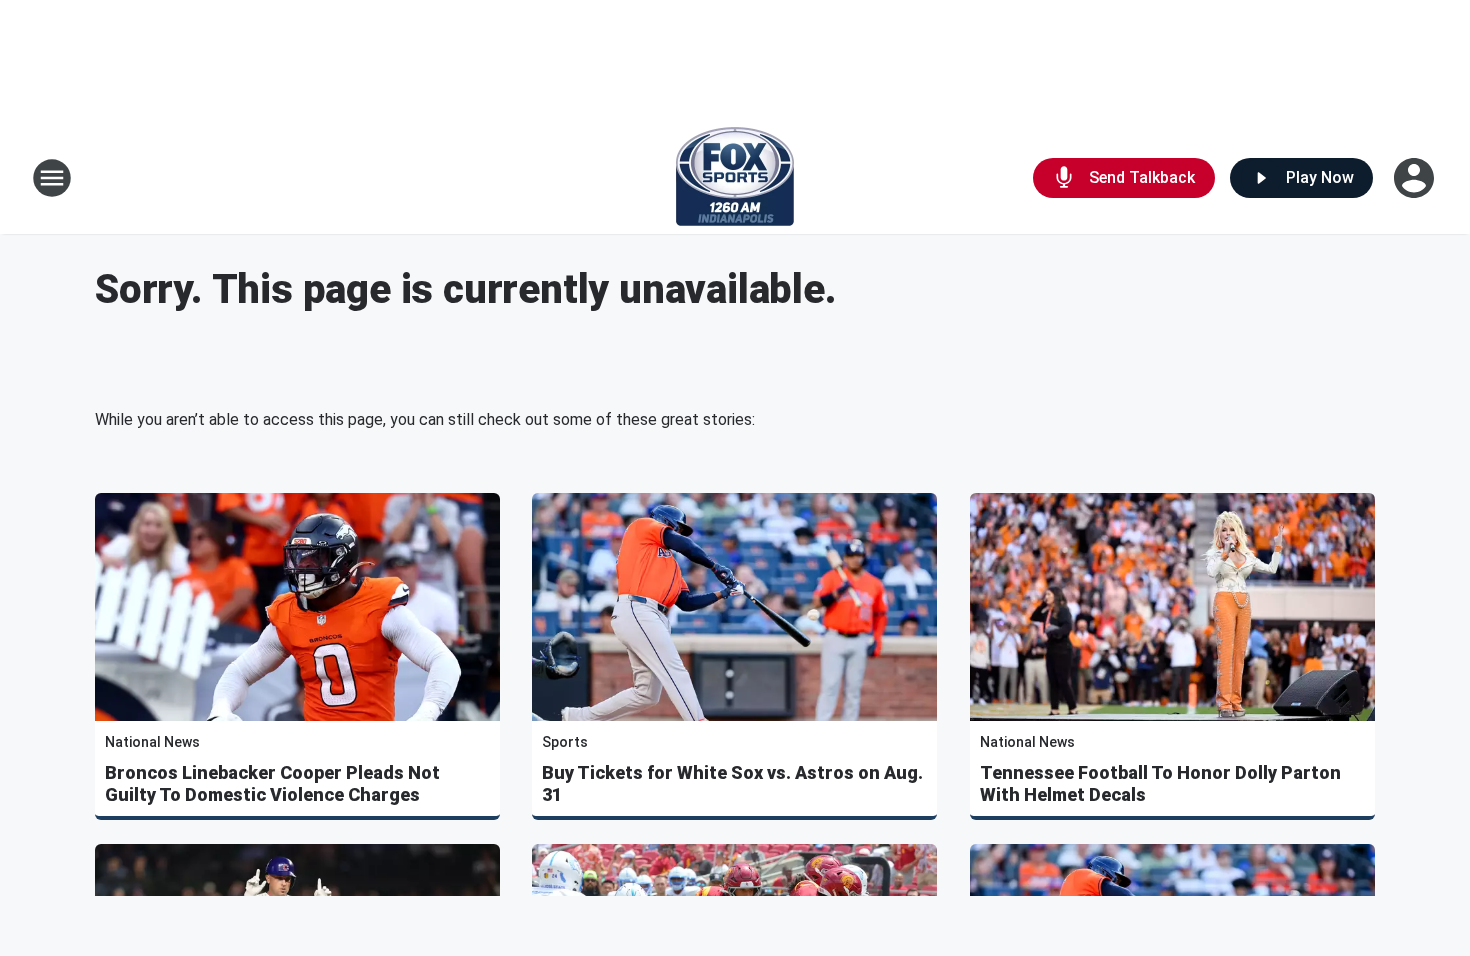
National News (152, 742)
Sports (565, 742)
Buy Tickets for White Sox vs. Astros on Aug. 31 (732, 783)
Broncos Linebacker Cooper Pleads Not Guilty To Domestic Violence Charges (272, 783)
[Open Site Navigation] (52, 178)
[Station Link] (735, 178)
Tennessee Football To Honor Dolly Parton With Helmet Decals (1160, 783)
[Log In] (1416, 178)
